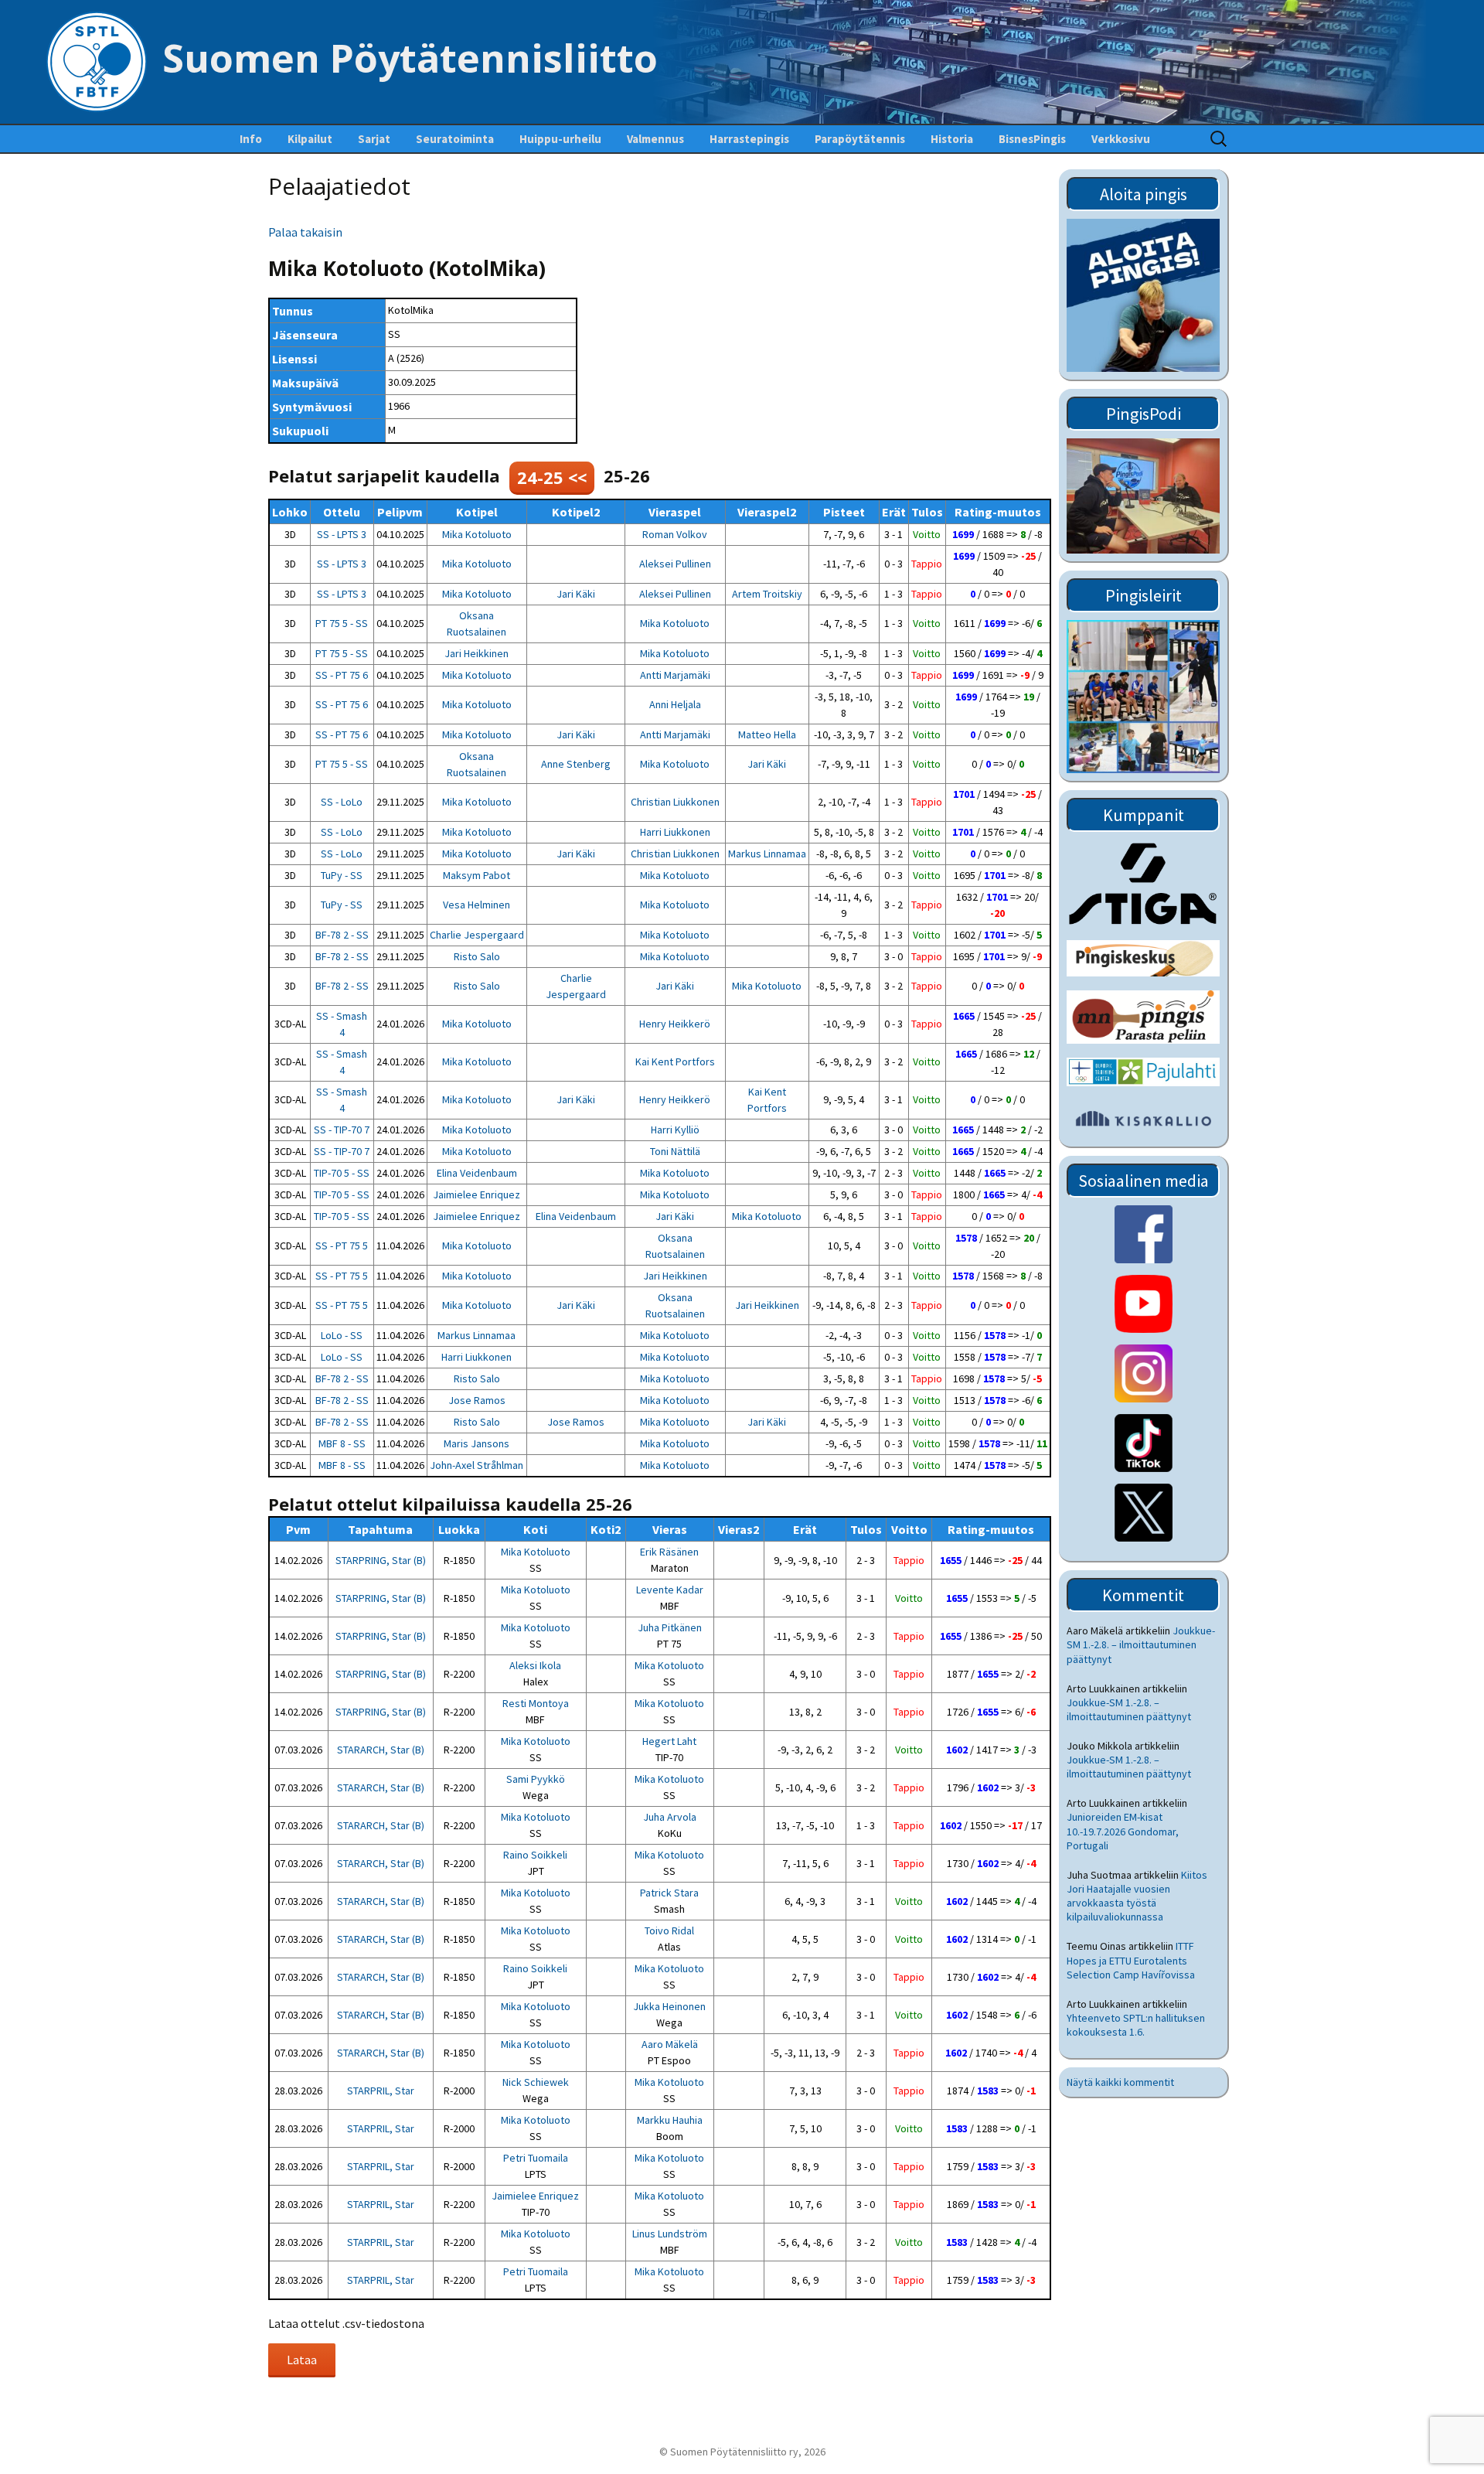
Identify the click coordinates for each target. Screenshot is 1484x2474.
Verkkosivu (1121, 139)
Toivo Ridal (669, 1930)
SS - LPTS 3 (342, 534)
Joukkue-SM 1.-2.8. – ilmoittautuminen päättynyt (1141, 1644)
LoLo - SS (342, 1335)
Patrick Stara (669, 1893)
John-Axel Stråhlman (477, 1465)
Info (251, 139)
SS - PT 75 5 (342, 1246)
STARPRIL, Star (381, 2091)
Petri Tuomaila (536, 2158)
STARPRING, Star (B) (381, 1560)
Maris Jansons (477, 1443)
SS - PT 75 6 (342, 675)
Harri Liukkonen (675, 832)
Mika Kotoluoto (477, 534)
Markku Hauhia (670, 2120)
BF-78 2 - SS (342, 935)
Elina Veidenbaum (477, 1173)
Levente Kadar (670, 1590)
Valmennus (655, 139)
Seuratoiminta (455, 139)
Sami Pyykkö (536, 1779)
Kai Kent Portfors (675, 1062)
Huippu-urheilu (560, 139)
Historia (952, 139)
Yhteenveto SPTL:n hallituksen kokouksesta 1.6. (1136, 2025)
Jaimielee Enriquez (477, 1194)
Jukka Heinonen (669, 2006)
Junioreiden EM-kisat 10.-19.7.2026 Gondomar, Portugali (1123, 1831)
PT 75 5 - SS (342, 623)
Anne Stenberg (576, 764)
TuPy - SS (342, 875)
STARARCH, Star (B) (381, 1750)
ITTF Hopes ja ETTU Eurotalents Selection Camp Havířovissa (1131, 1960)
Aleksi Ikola (535, 1665)
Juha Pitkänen (670, 1627)
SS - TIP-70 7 (342, 1130)
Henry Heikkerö (675, 1024)
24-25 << (552, 477)
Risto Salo (477, 956)
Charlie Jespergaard (477, 935)
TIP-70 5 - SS (342, 1173)
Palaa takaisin (305, 232)
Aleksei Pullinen (675, 564)
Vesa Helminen (477, 905)
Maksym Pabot (477, 875)
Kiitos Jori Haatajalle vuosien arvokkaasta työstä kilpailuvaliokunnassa (1137, 1896)
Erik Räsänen (669, 1552)
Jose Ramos (477, 1400)
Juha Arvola (670, 1817)
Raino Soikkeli (535, 1855)
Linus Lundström (670, 2234)
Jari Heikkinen (477, 653)
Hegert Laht (669, 1741)
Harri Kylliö (675, 1130)
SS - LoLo (342, 802)
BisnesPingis (1032, 139)
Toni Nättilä (675, 1151)
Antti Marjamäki (675, 675)
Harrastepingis (749, 139)
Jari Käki (576, 594)
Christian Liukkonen (675, 802)
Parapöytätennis (860, 139)
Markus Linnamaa (767, 854)
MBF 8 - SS (342, 1443)
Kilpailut (310, 139)
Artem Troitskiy (767, 594)
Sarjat (374, 139)
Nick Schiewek (536, 2082)
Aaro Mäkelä (670, 2044)
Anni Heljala (675, 704)
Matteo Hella (767, 734)
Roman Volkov (675, 534)
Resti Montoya (536, 1703)
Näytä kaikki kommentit (1120, 2082)
